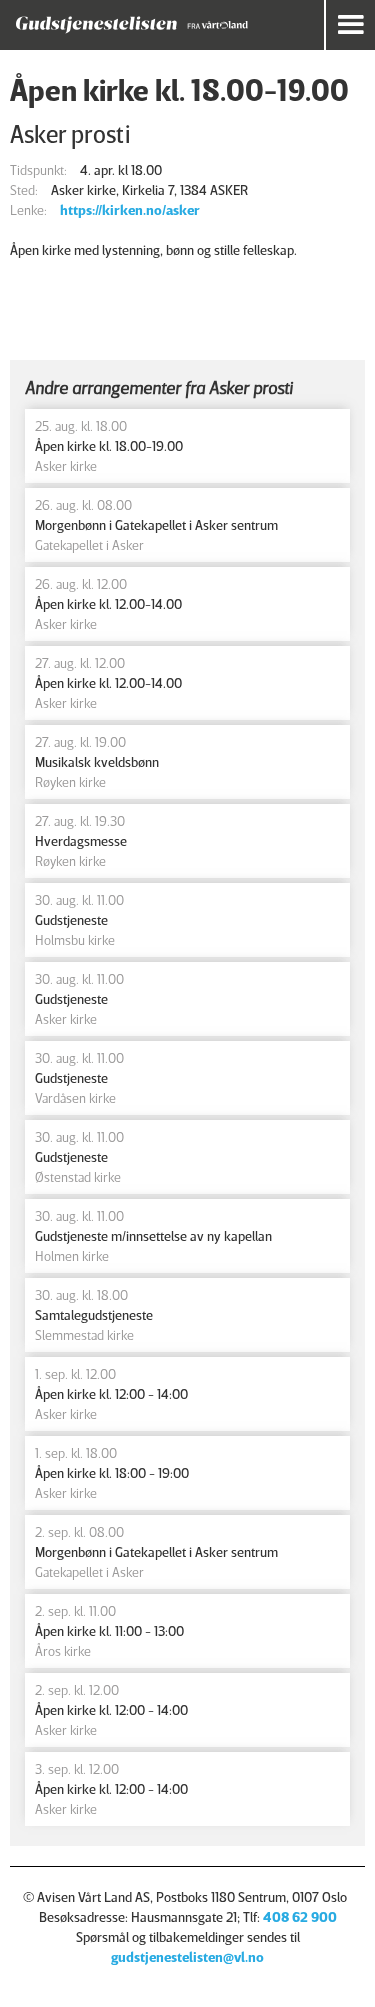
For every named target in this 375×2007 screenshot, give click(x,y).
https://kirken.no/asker (130, 209)
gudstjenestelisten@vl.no (187, 1956)
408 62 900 (300, 1916)
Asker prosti (70, 133)
